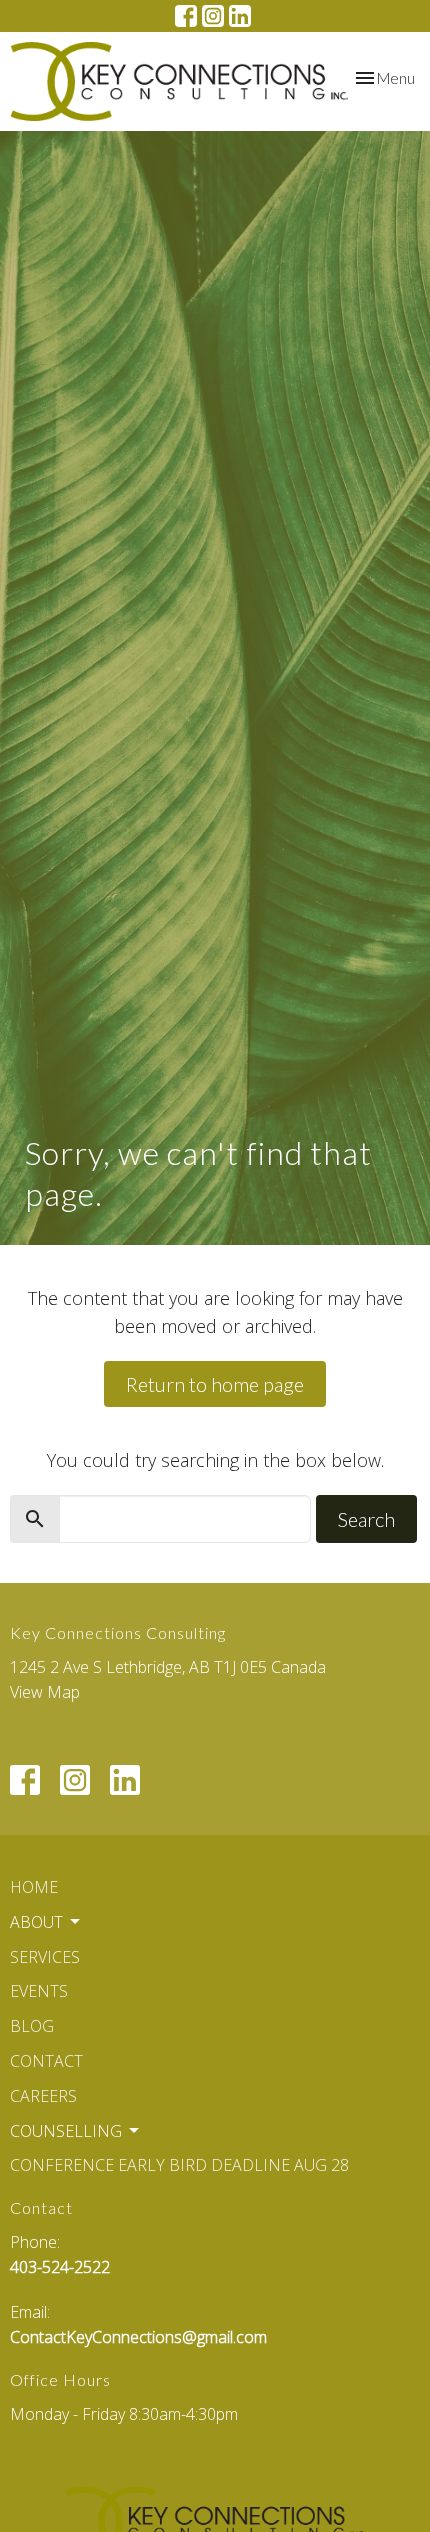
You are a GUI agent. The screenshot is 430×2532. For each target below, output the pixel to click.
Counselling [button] (66, 2131)
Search (366, 1519)
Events (39, 1991)
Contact (46, 2061)
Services (45, 1957)
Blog (32, 2026)
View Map (45, 1692)
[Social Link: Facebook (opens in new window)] (186, 16)
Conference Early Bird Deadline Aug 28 (179, 2165)
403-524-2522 (60, 2267)
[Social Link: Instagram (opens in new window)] (213, 16)
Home (34, 1887)
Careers (43, 2096)
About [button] (36, 1922)
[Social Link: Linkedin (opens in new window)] (240, 16)
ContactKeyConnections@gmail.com (138, 2337)
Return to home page (215, 1384)
